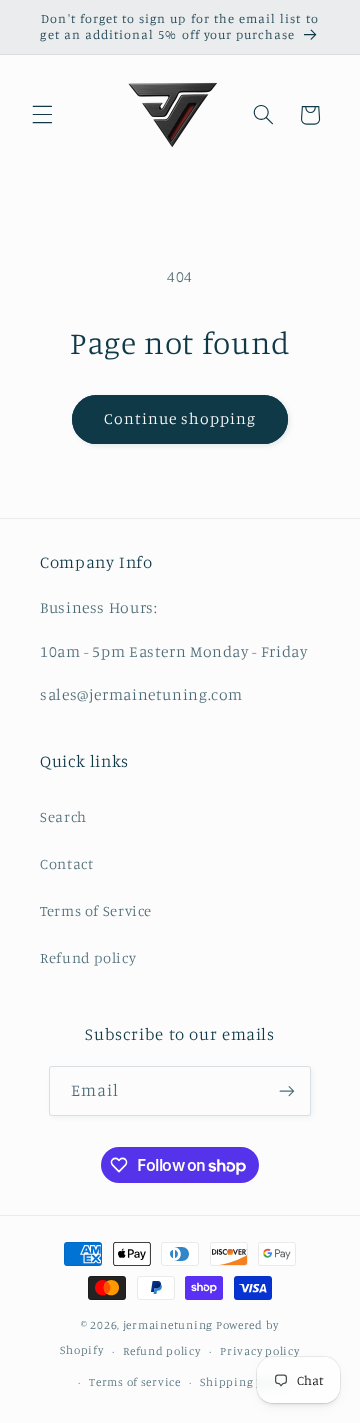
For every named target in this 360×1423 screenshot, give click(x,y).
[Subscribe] (287, 1090)
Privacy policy (259, 1351)
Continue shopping (180, 418)
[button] (42, 115)
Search (63, 816)
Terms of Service (96, 910)
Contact (66, 863)
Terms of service (135, 1382)
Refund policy (88, 957)
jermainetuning (168, 1325)
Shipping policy (245, 1382)
